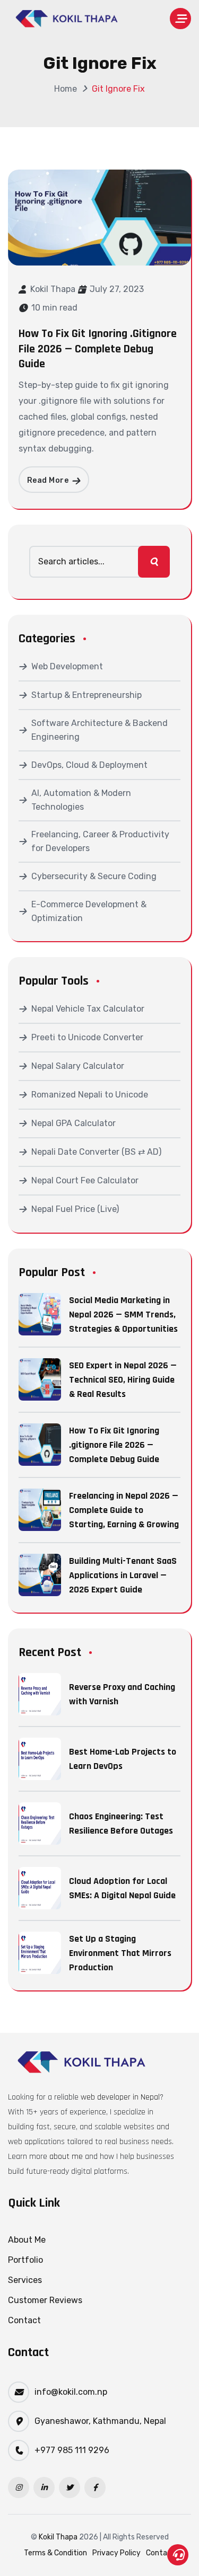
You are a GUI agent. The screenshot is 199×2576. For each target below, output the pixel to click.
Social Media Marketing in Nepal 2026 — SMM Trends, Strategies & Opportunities (123, 1314)
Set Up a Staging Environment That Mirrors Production (120, 1953)
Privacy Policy (116, 2553)
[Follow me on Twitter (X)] (70, 2488)
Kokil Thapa (53, 289)
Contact (24, 2320)
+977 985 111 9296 (72, 2450)
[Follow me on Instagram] (19, 2488)
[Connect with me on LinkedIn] (44, 2488)
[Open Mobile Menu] (180, 19)
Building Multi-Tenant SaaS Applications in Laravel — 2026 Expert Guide (123, 1575)
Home (66, 89)
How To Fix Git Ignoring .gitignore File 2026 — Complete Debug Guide (98, 349)
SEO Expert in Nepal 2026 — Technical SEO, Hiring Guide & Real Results (123, 1380)
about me (66, 2157)
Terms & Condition (55, 2553)
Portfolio (25, 2260)
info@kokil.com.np (71, 2392)
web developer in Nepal (120, 2097)
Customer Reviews (45, 2300)
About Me (27, 2240)
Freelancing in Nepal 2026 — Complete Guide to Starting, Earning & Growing (124, 1510)
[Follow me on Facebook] (95, 2488)
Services (25, 2280)
